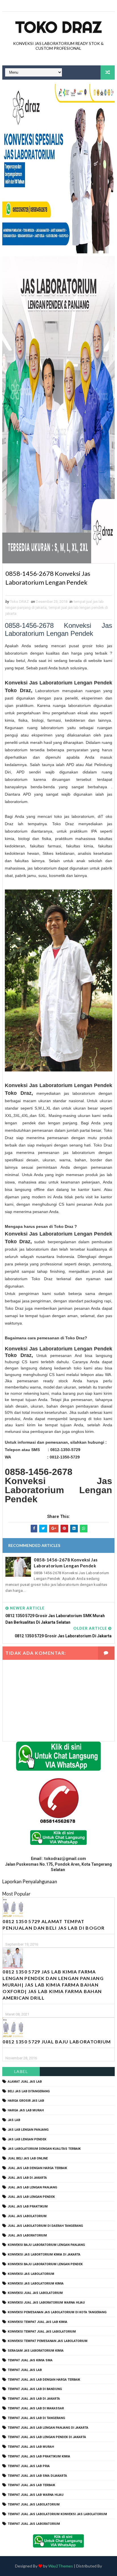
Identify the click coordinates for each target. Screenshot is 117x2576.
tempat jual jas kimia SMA (30, 2360)
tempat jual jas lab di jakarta (34, 2399)
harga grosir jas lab (26, 2101)
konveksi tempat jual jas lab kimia (37, 2322)
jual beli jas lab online (28, 2158)
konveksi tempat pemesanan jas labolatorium (48, 2341)
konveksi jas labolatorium (31, 2274)
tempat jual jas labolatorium (34, 2504)
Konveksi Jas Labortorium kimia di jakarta (44, 2255)
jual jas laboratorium (27, 2235)
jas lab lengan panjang (28, 2130)
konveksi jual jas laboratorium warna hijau (46, 2303)
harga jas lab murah (26, 2110)
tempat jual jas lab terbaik (31, 2485)
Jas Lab (14, 2120)
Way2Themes (61, 2566)
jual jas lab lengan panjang (32, 2187)
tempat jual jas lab (25, 2370)
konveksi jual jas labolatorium (35, 2293)
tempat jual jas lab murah (31, 2447)
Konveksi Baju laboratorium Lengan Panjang (46, 2245)
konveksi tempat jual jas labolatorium (42, 2332)
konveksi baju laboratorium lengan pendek (45, 2264)
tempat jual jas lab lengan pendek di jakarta (47, 2437)
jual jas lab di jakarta (27, 2178)
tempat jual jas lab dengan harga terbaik (44, 2380)
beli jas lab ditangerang (29, 2091)
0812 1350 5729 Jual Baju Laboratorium (57, 2042)
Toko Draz (58, 27)
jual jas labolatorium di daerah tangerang (45, 2226)
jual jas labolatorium (27, 2216)
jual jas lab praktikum (28, 2206)
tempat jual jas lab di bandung (35, 2389)
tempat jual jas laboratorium (34, 2524)
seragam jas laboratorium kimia (36, 2351)
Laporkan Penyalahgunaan (30, 1881)
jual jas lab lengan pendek (31, 2197)
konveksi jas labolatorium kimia (36, 2284)
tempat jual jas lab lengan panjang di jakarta (48, 2428)
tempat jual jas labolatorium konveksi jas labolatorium (57, 2514)
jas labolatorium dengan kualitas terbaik (44, 2149)
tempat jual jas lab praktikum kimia (39, 2456)
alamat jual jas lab (25, 2082)
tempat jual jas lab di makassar (36, 2408)
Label (21, 2071)
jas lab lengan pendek (27, 2139)
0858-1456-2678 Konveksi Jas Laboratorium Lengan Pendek (66, 1563)
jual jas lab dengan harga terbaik (37, 2168)
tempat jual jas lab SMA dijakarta (37, 2476)
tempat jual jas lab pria (29, 2466)
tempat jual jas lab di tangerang (36, 2418)
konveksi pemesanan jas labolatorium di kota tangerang (57, 2312)
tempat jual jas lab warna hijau (36, 2495)
